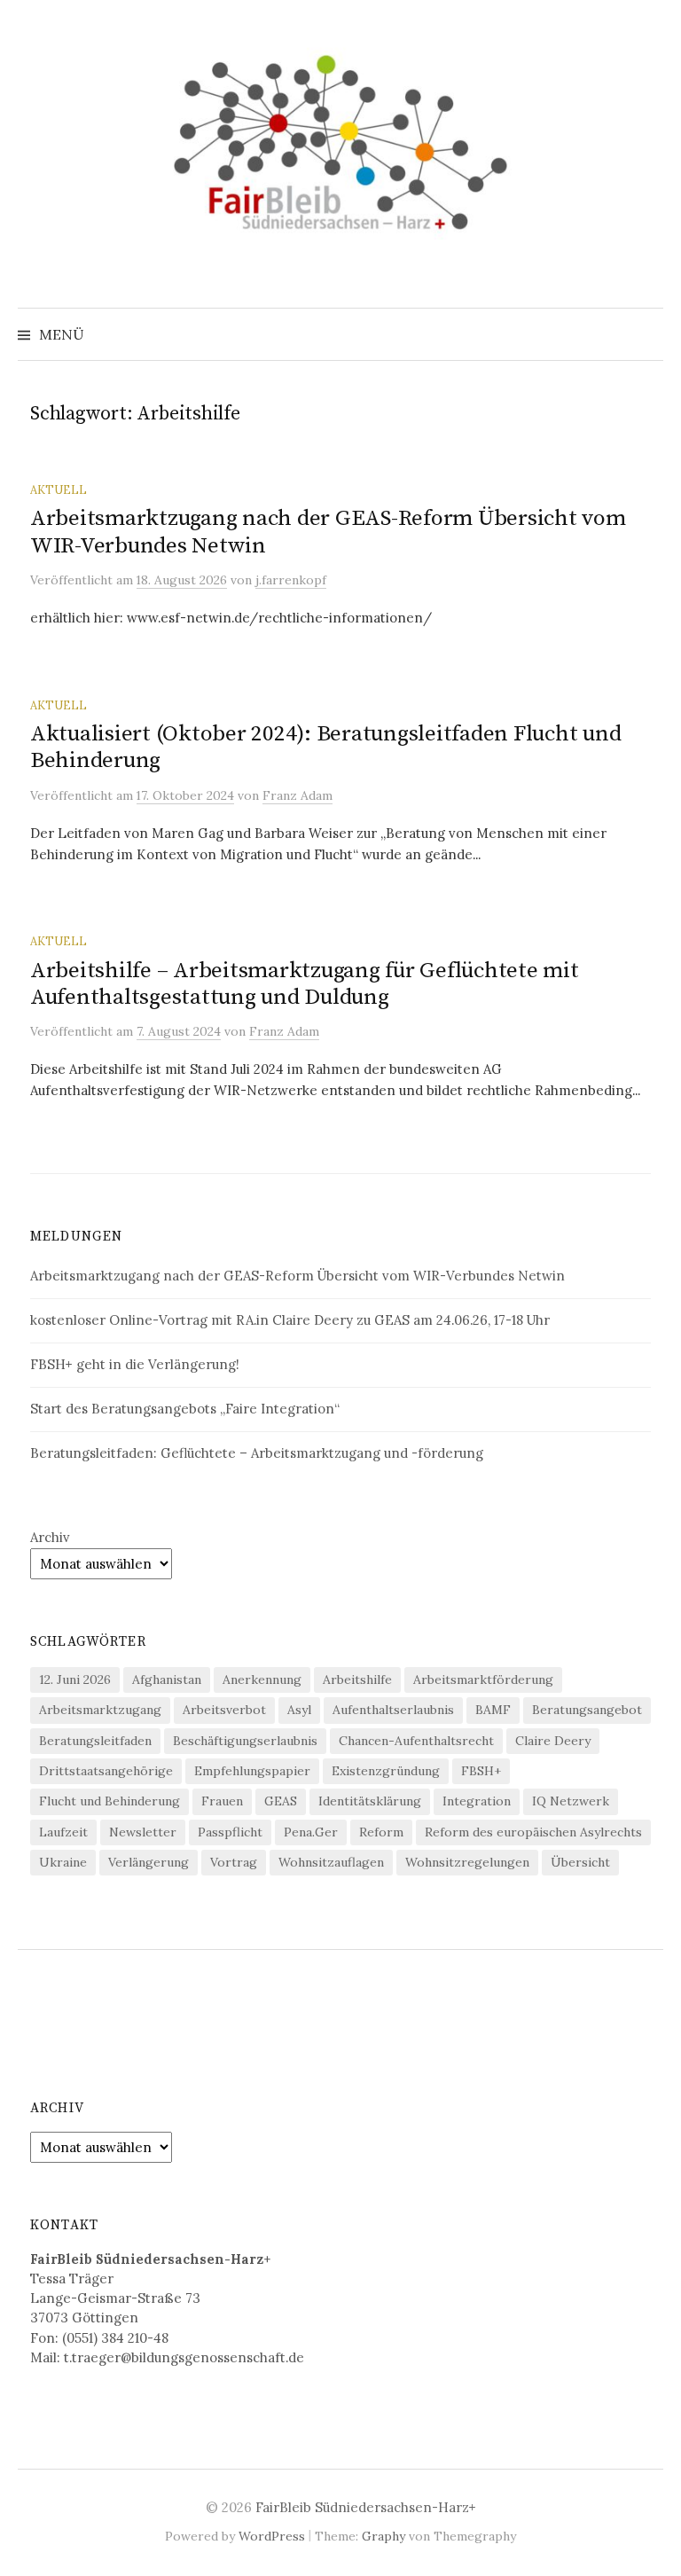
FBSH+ (481, 1771)
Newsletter (143, 1832)
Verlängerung (149, 1862)
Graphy (384, 2536)
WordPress (272, 2536)
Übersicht (580, 1862)
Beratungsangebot (587, 1710)
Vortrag (234, 1862)
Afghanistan (167, 1679)
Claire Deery (553, 1741)
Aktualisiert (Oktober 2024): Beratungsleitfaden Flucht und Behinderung (325, 747)
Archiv (50, 1537)
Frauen (222, 1801)
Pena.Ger (311, 1832)
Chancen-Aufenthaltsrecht (416, 1741)
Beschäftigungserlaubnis (245, 1741)
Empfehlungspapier (252, 1771)
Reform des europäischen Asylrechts (533, 1832)
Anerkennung (262, 1679)
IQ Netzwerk (571, 1801)
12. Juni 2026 (75, 1679)
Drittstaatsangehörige (106, 1771)
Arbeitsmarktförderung (483, 1679)
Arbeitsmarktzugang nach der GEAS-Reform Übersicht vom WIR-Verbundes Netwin (328, 532)
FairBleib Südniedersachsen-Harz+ (366, 2507)
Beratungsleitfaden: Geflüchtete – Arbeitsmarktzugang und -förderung (257, 1453)
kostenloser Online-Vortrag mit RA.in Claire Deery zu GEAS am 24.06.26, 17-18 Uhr (290, 1320)
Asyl (299, 1710)
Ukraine (63, 1862)
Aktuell (59, 489)
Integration (477, 1801)
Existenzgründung (386, 1771)
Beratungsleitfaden (95, 1741)
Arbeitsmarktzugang (100, 1710)
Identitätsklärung (370, 1801)
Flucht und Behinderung (110, 1801)
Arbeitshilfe (357, 1679)
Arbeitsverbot (224, 1710)
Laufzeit (63, 1832)
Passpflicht (230, 1832)
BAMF (493, 1710)
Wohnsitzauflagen (331, 1862)
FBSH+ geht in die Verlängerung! (135, 1364)
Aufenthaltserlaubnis (393, 1710)
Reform (381, 1832)
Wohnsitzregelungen (467, 1862)
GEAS (281, 1801)
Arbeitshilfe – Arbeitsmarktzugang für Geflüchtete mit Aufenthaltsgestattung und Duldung (305, 984)
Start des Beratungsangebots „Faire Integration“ (185, 1409)
